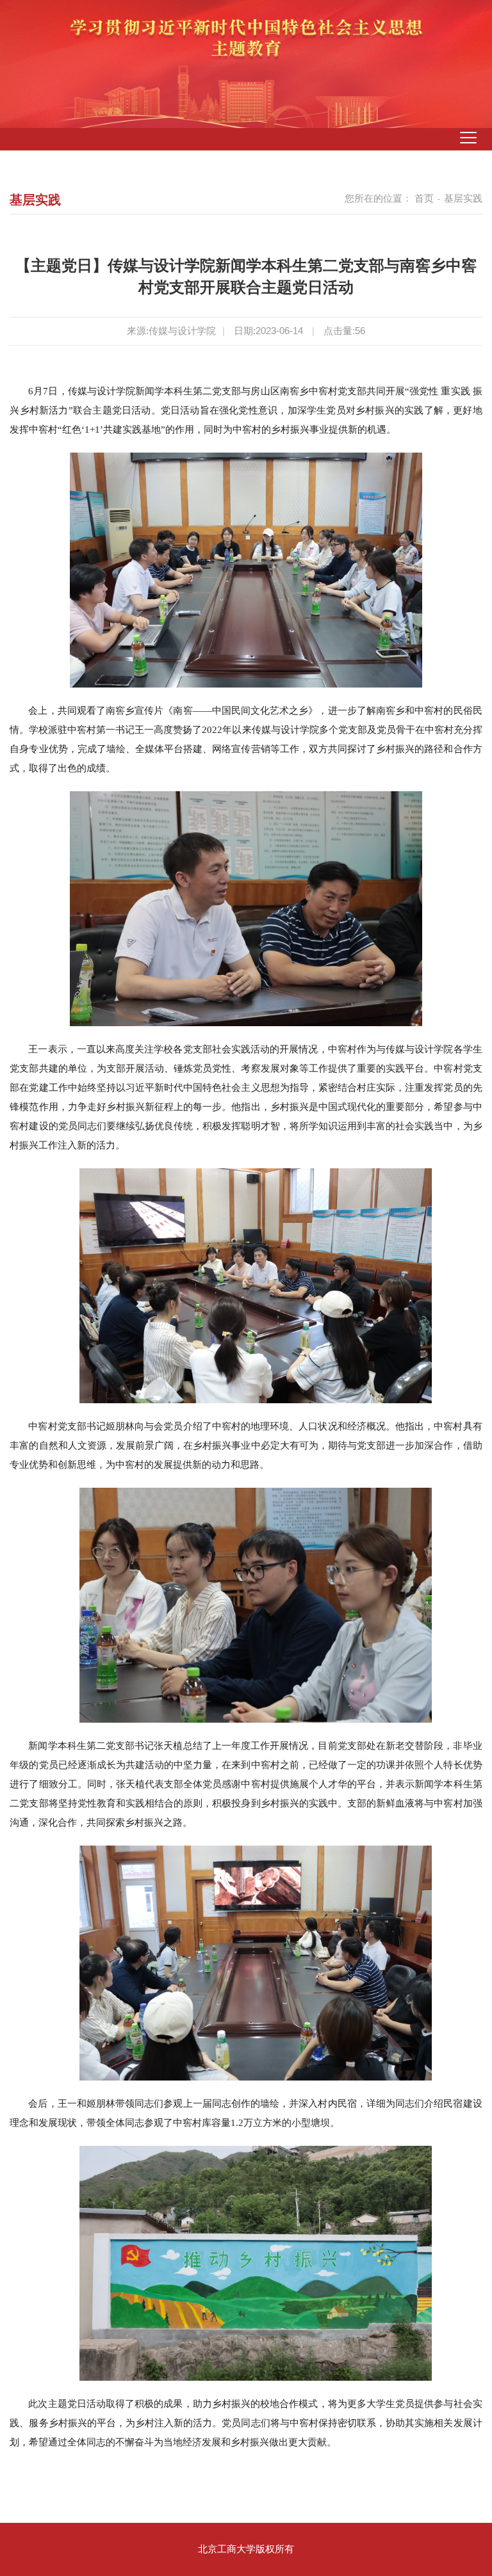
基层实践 (463, 198)
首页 (424, 198)
